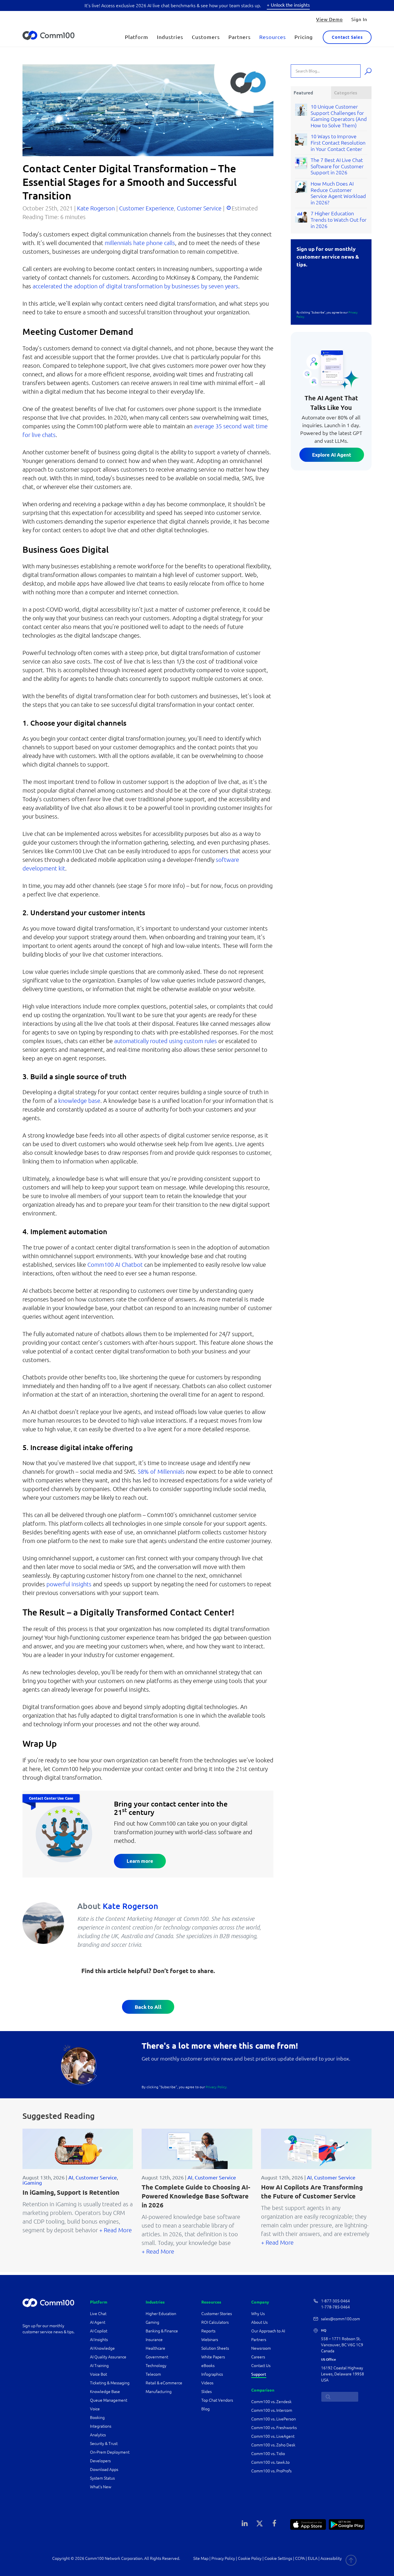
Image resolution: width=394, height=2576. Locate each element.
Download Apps (104, 2469)
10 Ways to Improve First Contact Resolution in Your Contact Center (338, 142)
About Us (259, 2322)
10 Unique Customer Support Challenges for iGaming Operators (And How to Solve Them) (339, 116)
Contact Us (261, 2366)
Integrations (101, 2426)
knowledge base (79, 1101)
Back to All (148, 2007)
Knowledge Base (105, 2392)
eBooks (208, 2366)
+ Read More (116, 2230)
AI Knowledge (102, 2348)
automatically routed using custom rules (166, 1041)
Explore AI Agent (332, 455)
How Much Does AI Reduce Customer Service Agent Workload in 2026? (338, 193)
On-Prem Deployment (110, 2452)
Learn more (140, 1861)
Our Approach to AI (268, 2331)
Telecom (153, 2374)
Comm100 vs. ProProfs (271, 2471)
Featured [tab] (303, 93)
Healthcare (155, 2348)
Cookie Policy (250, 2558)
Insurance (154, 2340)
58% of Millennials (161, 1472)
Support (259, 2374)
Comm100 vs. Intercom (272, 2410)
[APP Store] (308, 2524)
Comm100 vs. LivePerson (274, 2419)
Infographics (212, 2374)
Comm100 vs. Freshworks (274, 2428)
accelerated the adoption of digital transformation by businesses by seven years (135, 286)
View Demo (329, 19)
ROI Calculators (215, 2322)
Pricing (304, 37)
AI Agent (98, 2322)
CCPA (300, 2558)
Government (157, 2357)
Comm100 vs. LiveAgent (273, 2436)
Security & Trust (104, 2444)
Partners (240, 37)
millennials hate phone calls (140, 243)
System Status (102, 2478)
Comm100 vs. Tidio (268, 2454)
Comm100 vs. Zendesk (271, 2402)
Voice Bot (98, 2374)
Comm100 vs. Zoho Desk (273, 2445)
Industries (170, 37)
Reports (208, 2331)
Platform (137, 37)
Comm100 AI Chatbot (115, 1265)
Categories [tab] (346, 93)
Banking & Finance (162, 2331)
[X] (260, 2523)
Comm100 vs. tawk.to (270, 2462)
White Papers (213, 2357)
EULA (313, 2558)
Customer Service (199, 208)
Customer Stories (217, 2314)
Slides (207, 2392)
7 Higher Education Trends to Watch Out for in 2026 (339, 220)
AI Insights (99, 2340)
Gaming (152, 2322)
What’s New (101, 2487)
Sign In (359, 19)
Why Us (258, 2314)
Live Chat (98, 2314)
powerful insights (69, 1584)
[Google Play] (347, 2524)
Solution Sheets (215, 2348)
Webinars (210, 2340)
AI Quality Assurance (108, 2357)
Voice (95, 2409)
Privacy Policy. (217, 2087)
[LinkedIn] (245, 2523)
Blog (206, 2409)
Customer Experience (147, 208)
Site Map (201, 2558)
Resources (273, 37)
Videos (207, 2383)
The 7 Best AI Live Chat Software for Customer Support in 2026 (337, 166)
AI (71, 2177)
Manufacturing (159, 2392)
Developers (100, 2461)
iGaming (32, 2183)
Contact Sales (347, 37)
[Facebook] (274, 2523)
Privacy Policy (223, 2558)
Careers (258, 2357)
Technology (156, 2366)
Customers (206, 37)
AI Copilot (99, 2331)
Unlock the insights (290, 5)
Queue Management (109, 2400)
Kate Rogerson (96, 208)
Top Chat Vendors (217, 2400)
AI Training (99, 2366)
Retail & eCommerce (164, 2383)
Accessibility (331, 2558)
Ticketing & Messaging (110, 2383)
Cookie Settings (278, 2558)
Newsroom (261, 2348)
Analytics (98, 2435)
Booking (97, 2418)
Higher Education (161, 2314)
